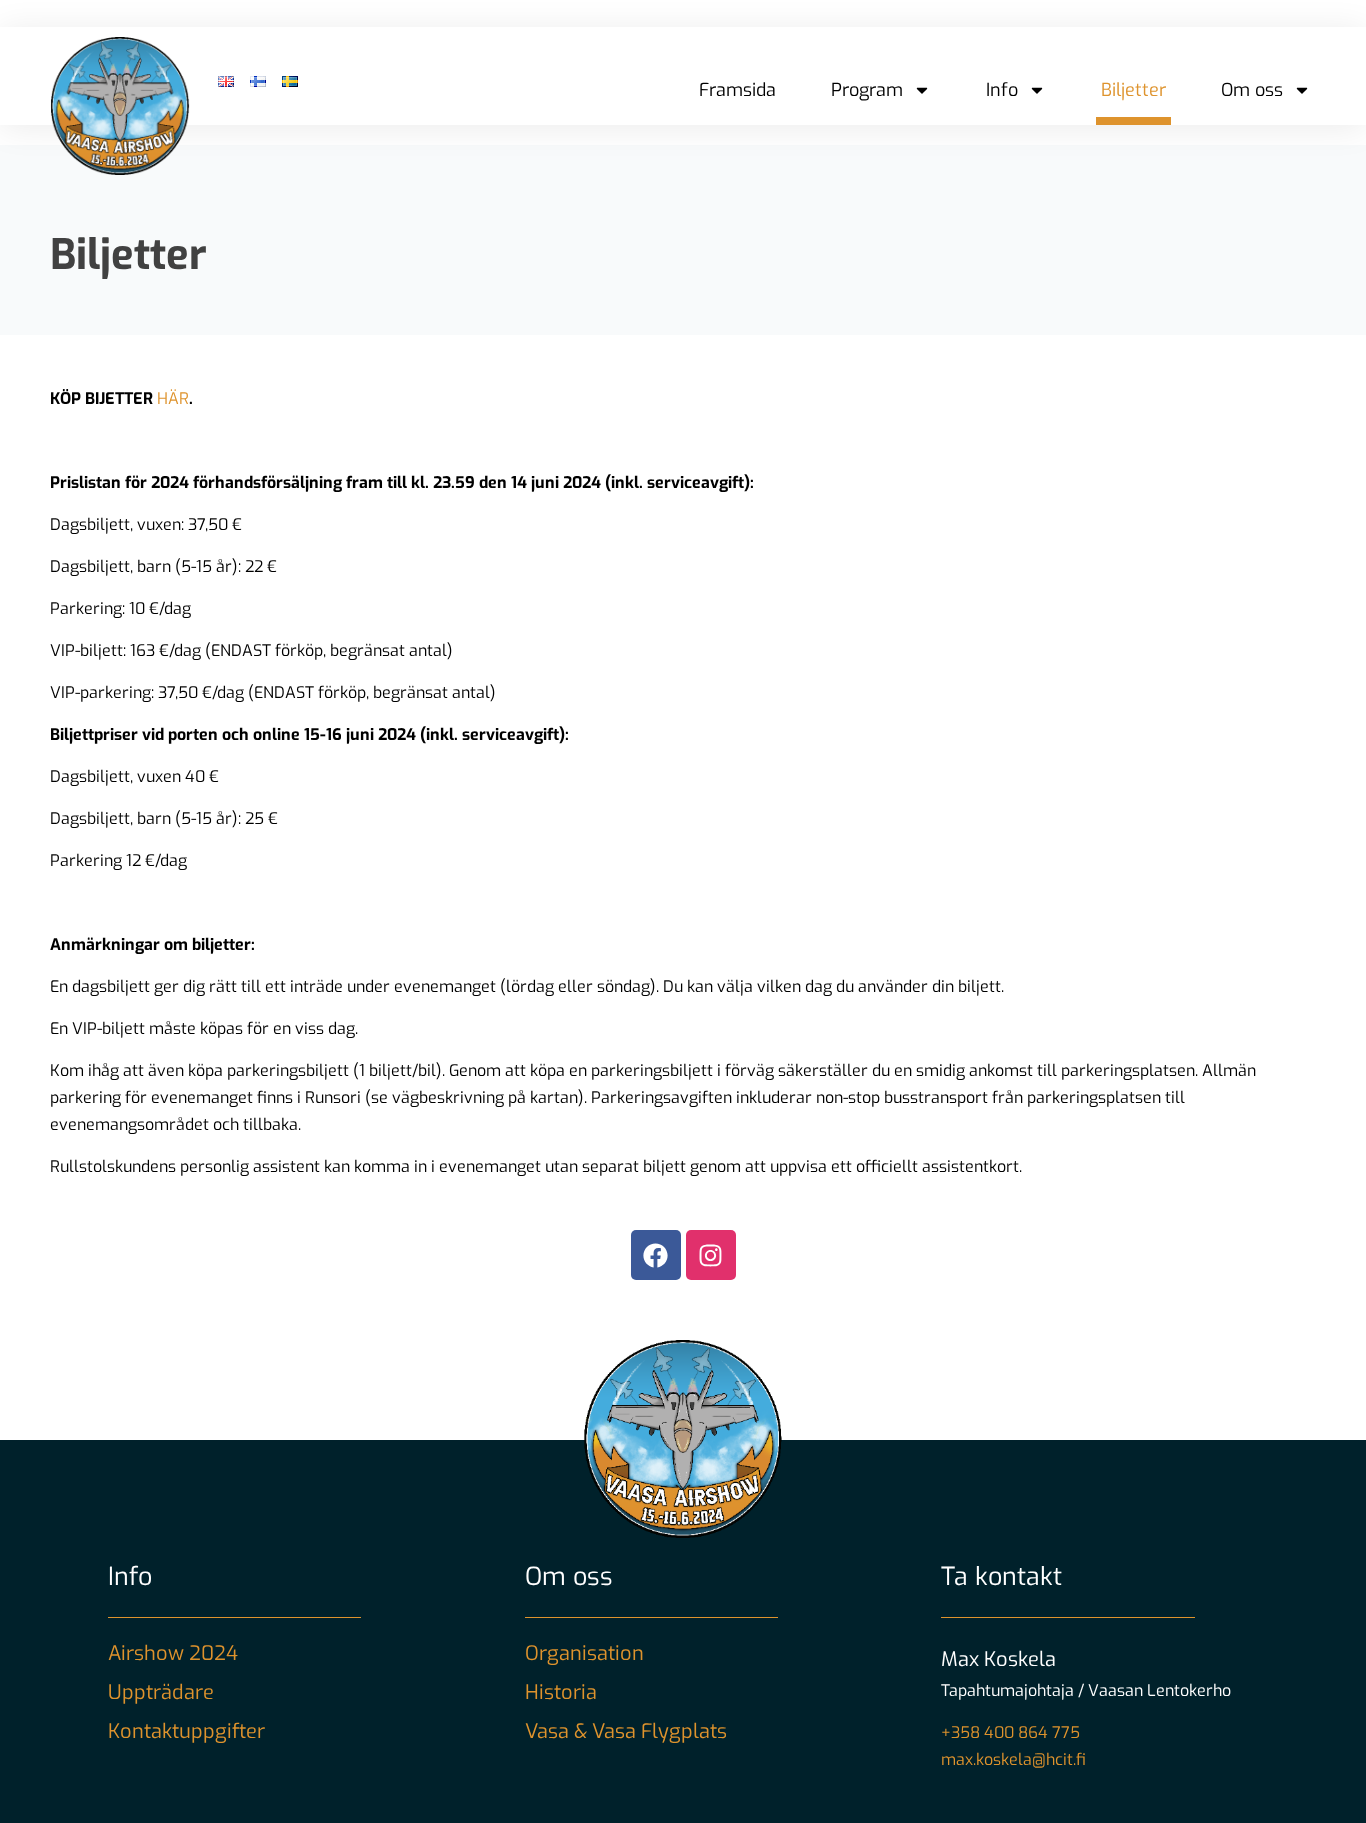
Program (867, 90)
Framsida (737, 90)
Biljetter (1133, 90)
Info (1002, 90)
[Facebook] (656, 1255)
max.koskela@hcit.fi (1013, 1759)
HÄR (173, 398)
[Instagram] (711, 1255)
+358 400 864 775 (1010, 1732)
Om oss (1252, 90)
